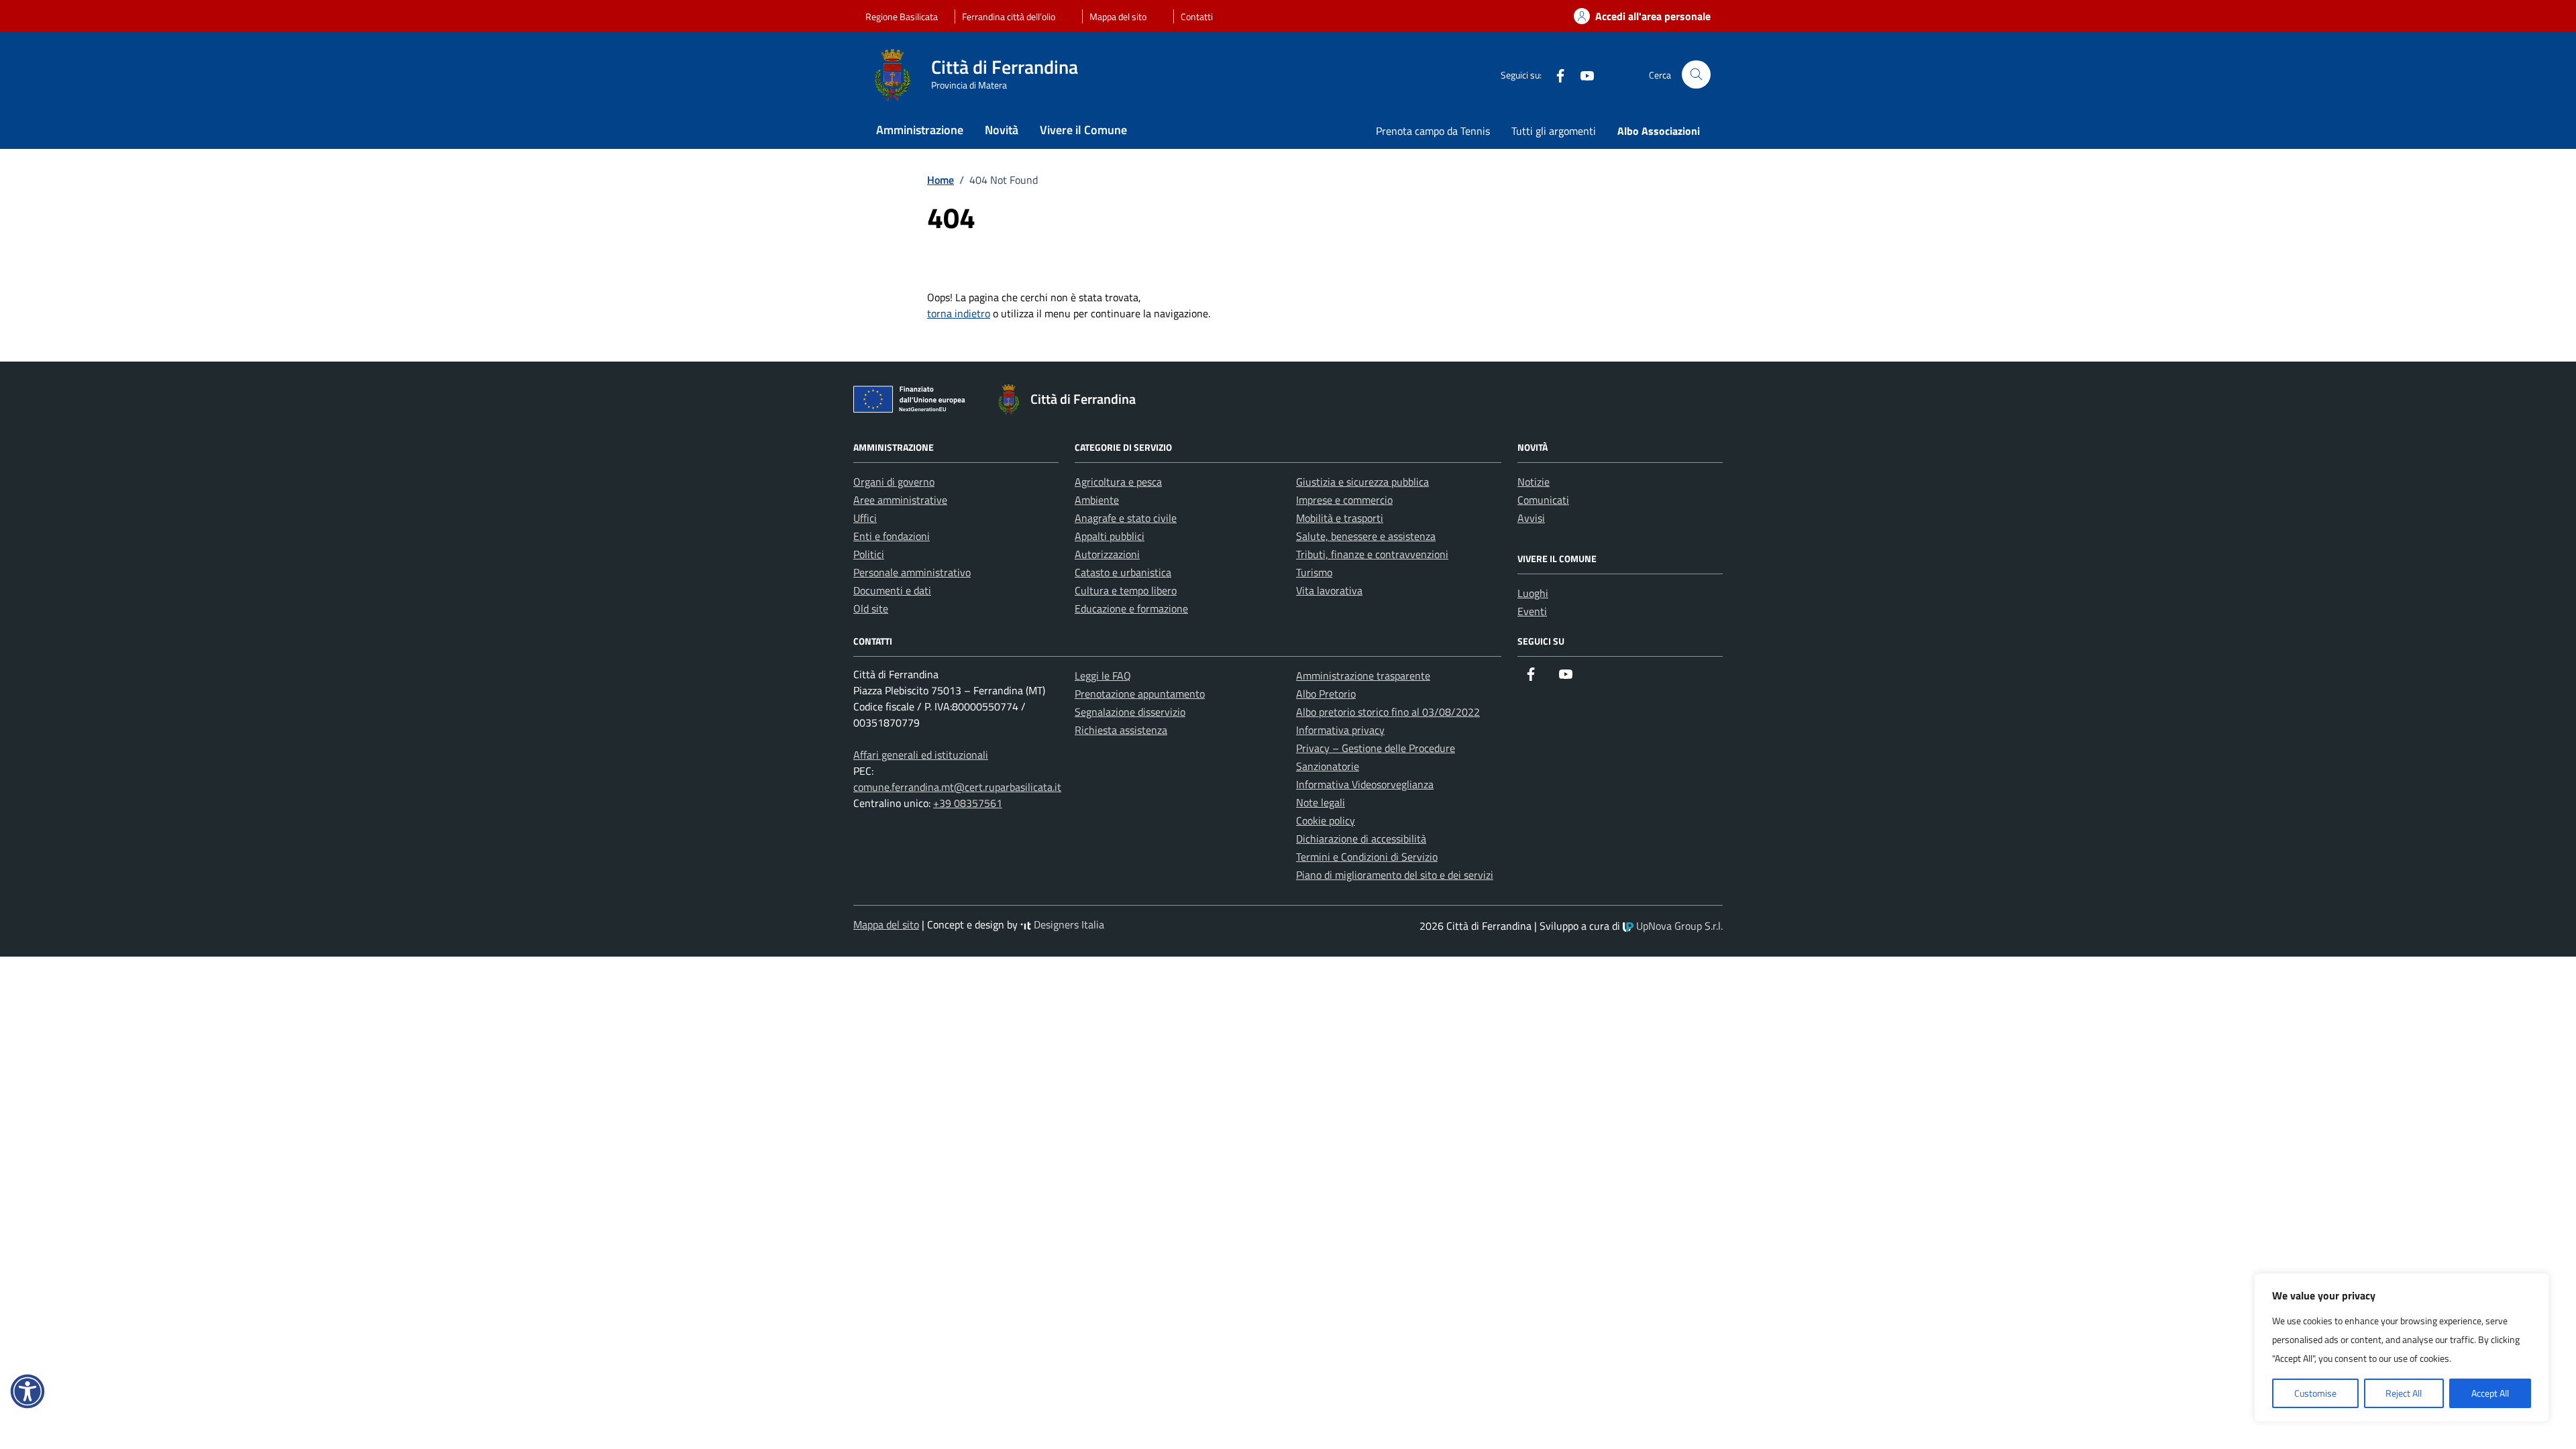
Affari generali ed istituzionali (921, 755)
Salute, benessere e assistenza (1366, 536)
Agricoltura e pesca (1118, 482)
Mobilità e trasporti (1340, 518)
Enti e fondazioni (892, 536)
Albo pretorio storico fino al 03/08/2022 (1388, 712)
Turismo (1314, 572)
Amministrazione (920, 130)
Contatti (1197, 16)
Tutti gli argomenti (1554, 131)
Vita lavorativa (1329, 590)
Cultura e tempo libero (1126, 590)
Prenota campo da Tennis (1433, 131)
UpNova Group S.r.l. (1678, 926)
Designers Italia (1068, 924)
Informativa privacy (1340, 730)
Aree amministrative (900, 500)
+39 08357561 (968, 803)
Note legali (1321, 802)
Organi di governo (894, 482)
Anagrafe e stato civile (1126, 518)
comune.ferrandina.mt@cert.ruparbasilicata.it (957, 787)
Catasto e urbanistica (1123, 572)
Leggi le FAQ (1103, 676)
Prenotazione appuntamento (1140, 694)
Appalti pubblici (1110, 536)
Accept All (2490, 1393)
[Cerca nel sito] (1696, 75)
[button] (28, 1391)
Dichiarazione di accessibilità (1361, 839)
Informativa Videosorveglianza (1365, 784)
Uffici (865, 518)
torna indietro (959, 313)
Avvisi (1531, 518)
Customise (2315, 1393)
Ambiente (1097, 500)
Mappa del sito (1118, 16)
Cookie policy (1326, 820)
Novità (1002, 130)
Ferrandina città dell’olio (1009, 16)
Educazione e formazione (1131, 608)
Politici (869, 554)
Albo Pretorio (1326, 694)
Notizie (1534, 482)
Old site (871, 608)
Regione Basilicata (902, 16)
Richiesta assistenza (1121, 730)
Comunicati (1543, 500)
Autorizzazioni (1107, 554)
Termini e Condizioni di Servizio (1367, 857)
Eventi (1532, 611)
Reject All (2404, 1393)
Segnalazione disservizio (1130, 712)
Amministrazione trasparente (1363, 676)
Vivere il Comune (1083, 130)
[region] (2402, 1348)
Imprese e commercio (1344, 500)
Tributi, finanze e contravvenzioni (1372, 554)
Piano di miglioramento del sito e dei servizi (1395, 875)
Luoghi (1533, 593)
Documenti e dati (892, 590)
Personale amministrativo (912, 572)
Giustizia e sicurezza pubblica (1362, 482)
